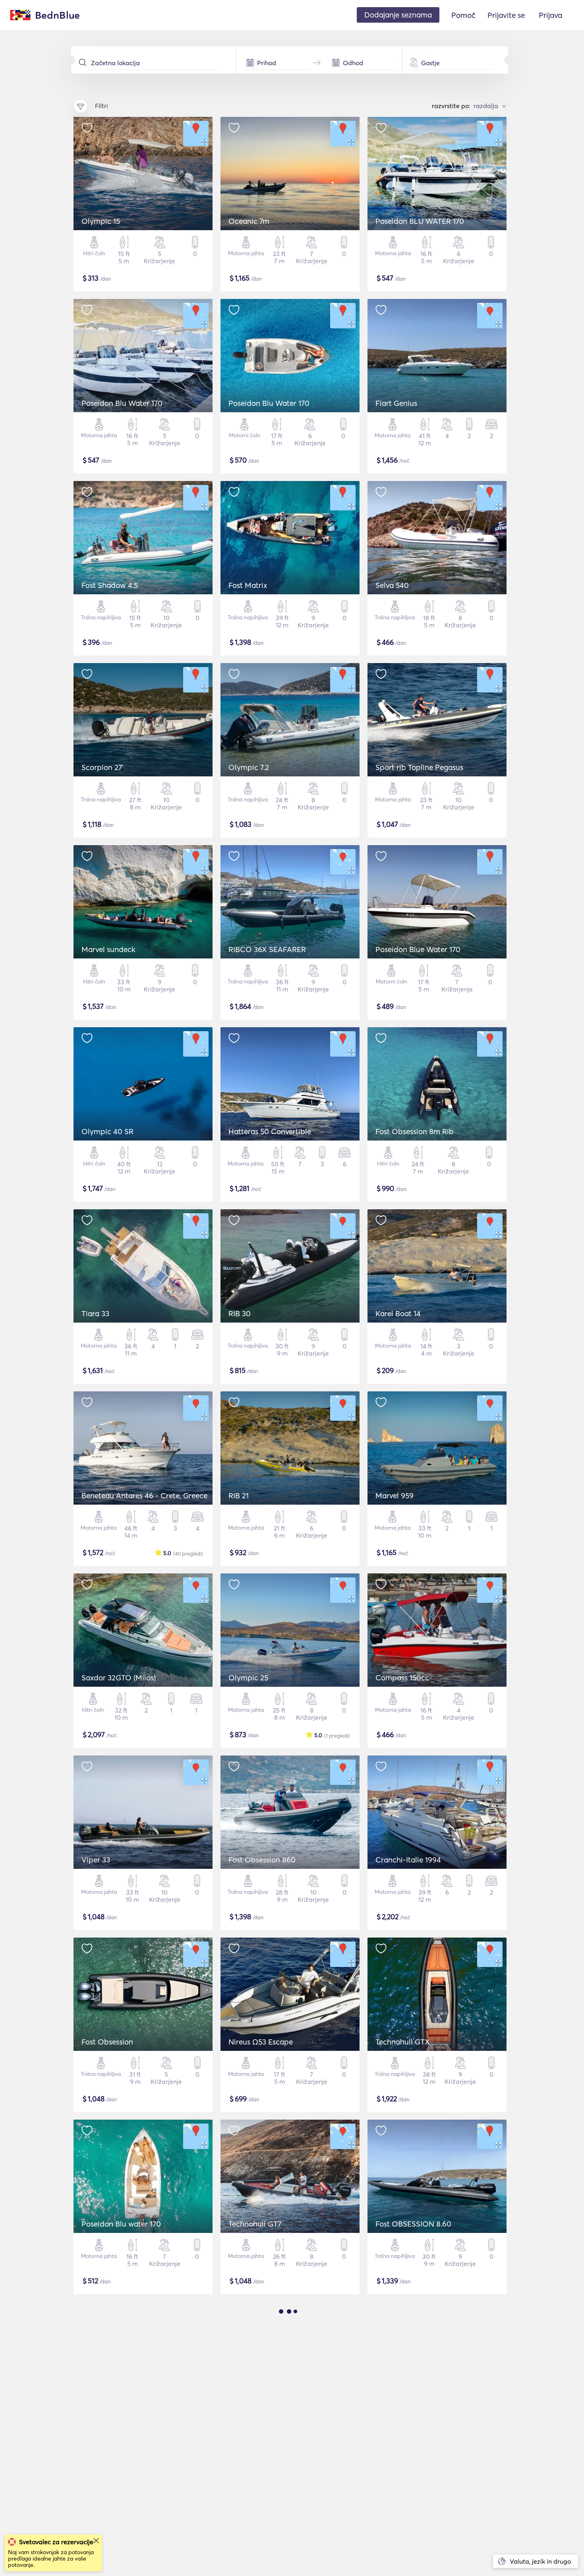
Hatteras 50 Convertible (270, 1131)
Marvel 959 (394, 1496)
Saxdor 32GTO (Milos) (119, 1678)
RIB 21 (239, 1496)
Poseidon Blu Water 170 (122, 403)
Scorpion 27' (102, 767)
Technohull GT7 (255, 2224)
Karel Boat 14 (398, 1313)
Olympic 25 (248, 1678)
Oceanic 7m (249, 221)
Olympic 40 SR (107, 1131)
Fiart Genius (396, 403)
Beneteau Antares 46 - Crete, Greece (144, 1496)
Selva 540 (392, 585)
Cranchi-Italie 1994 (408, 1860)
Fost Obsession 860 (262, 1860)
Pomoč (463, 15)
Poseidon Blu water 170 (121, 2224)
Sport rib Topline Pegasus (419, 767)
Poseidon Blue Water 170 (418, 949)
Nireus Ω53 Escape (261, 2042)
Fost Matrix (248, 585)
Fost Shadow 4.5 (110, 585)
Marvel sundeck (108, 949)
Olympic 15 (101, 221)
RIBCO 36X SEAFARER (267, 949)
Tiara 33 (95, 1313)
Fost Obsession (107, 2042)
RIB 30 (240, 1313)
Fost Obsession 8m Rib (415, 1131)
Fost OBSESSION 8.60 (413, 2224)
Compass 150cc (402, 1678)
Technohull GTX (403, 2042)
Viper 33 (96, 1860)
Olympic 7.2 (249, 767)
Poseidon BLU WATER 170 (420, 221)
